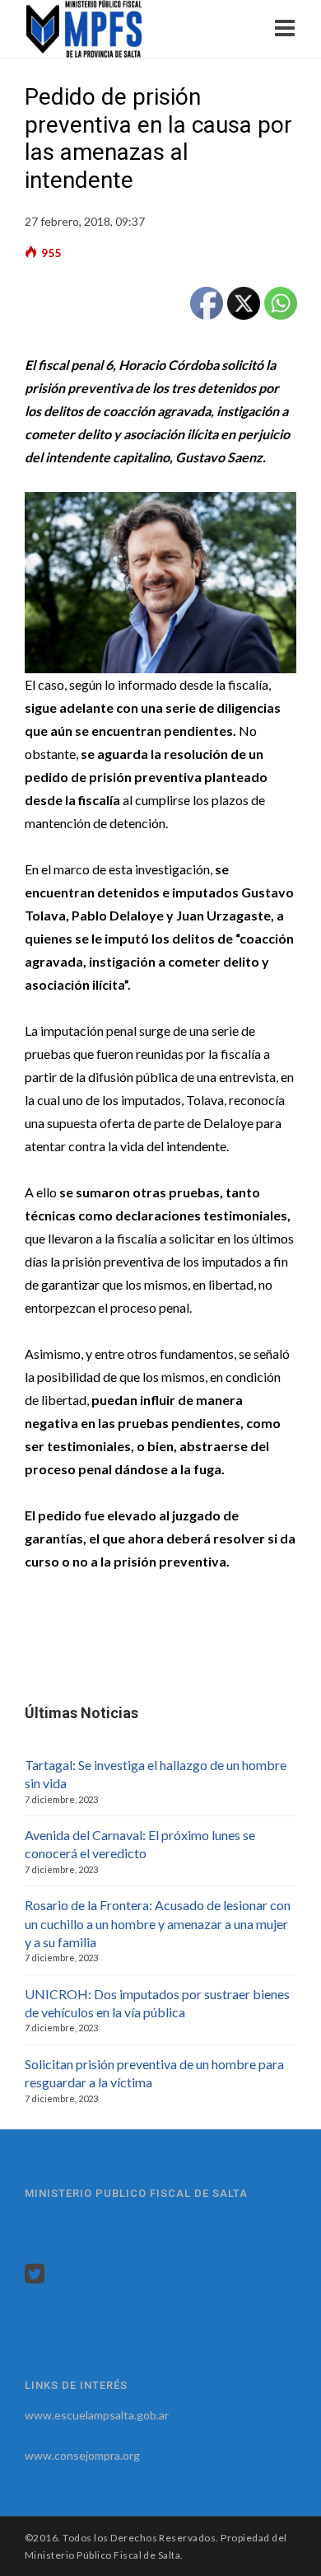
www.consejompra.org (82, 2455)
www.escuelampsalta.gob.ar (97, 2415)
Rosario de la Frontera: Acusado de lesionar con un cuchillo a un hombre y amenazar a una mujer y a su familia (158, 1923)
